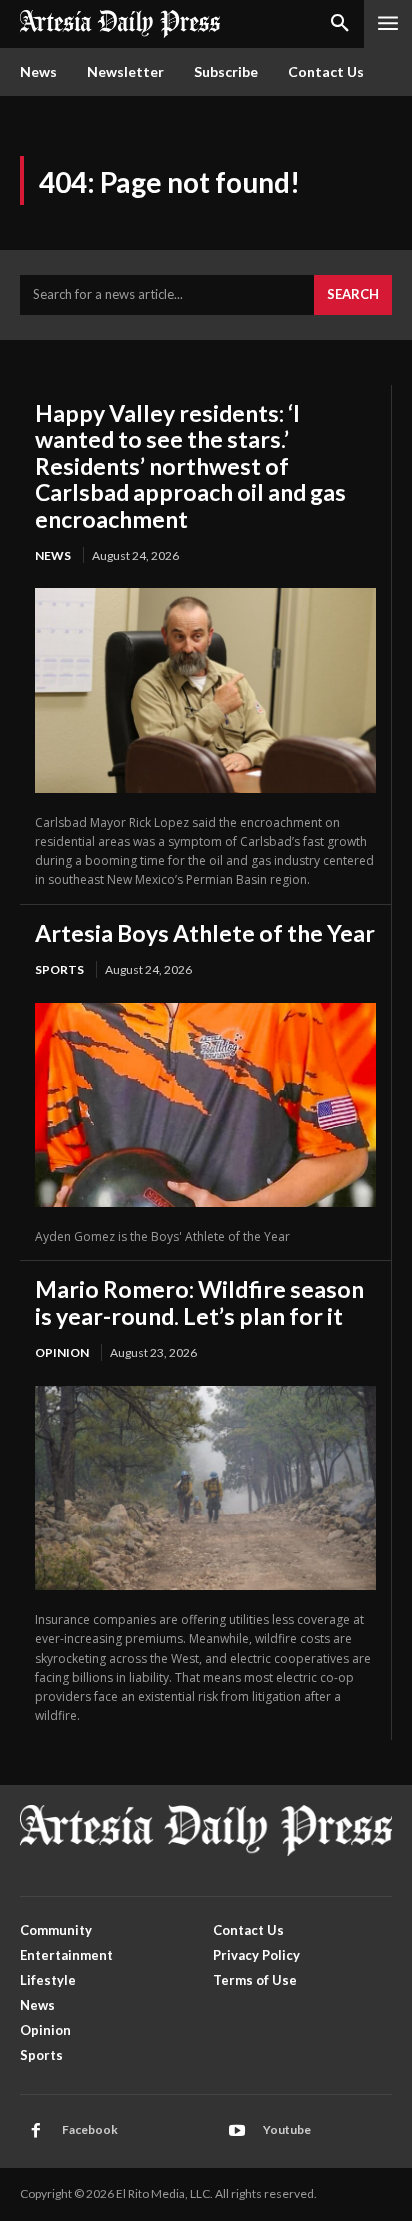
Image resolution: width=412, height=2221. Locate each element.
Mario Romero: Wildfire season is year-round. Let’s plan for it (199, 1302)
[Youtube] (237, 2131)
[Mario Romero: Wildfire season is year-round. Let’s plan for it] (205, 1488)
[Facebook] (36, 2131)
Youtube (287, 2129)
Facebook (90, 2129)
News (53, 555)
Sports (59, 969)
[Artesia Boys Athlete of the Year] (205, 1105)
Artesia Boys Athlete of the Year (205, 933)
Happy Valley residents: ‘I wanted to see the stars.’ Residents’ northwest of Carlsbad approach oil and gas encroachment (190, 466)
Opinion (62, 1352)
